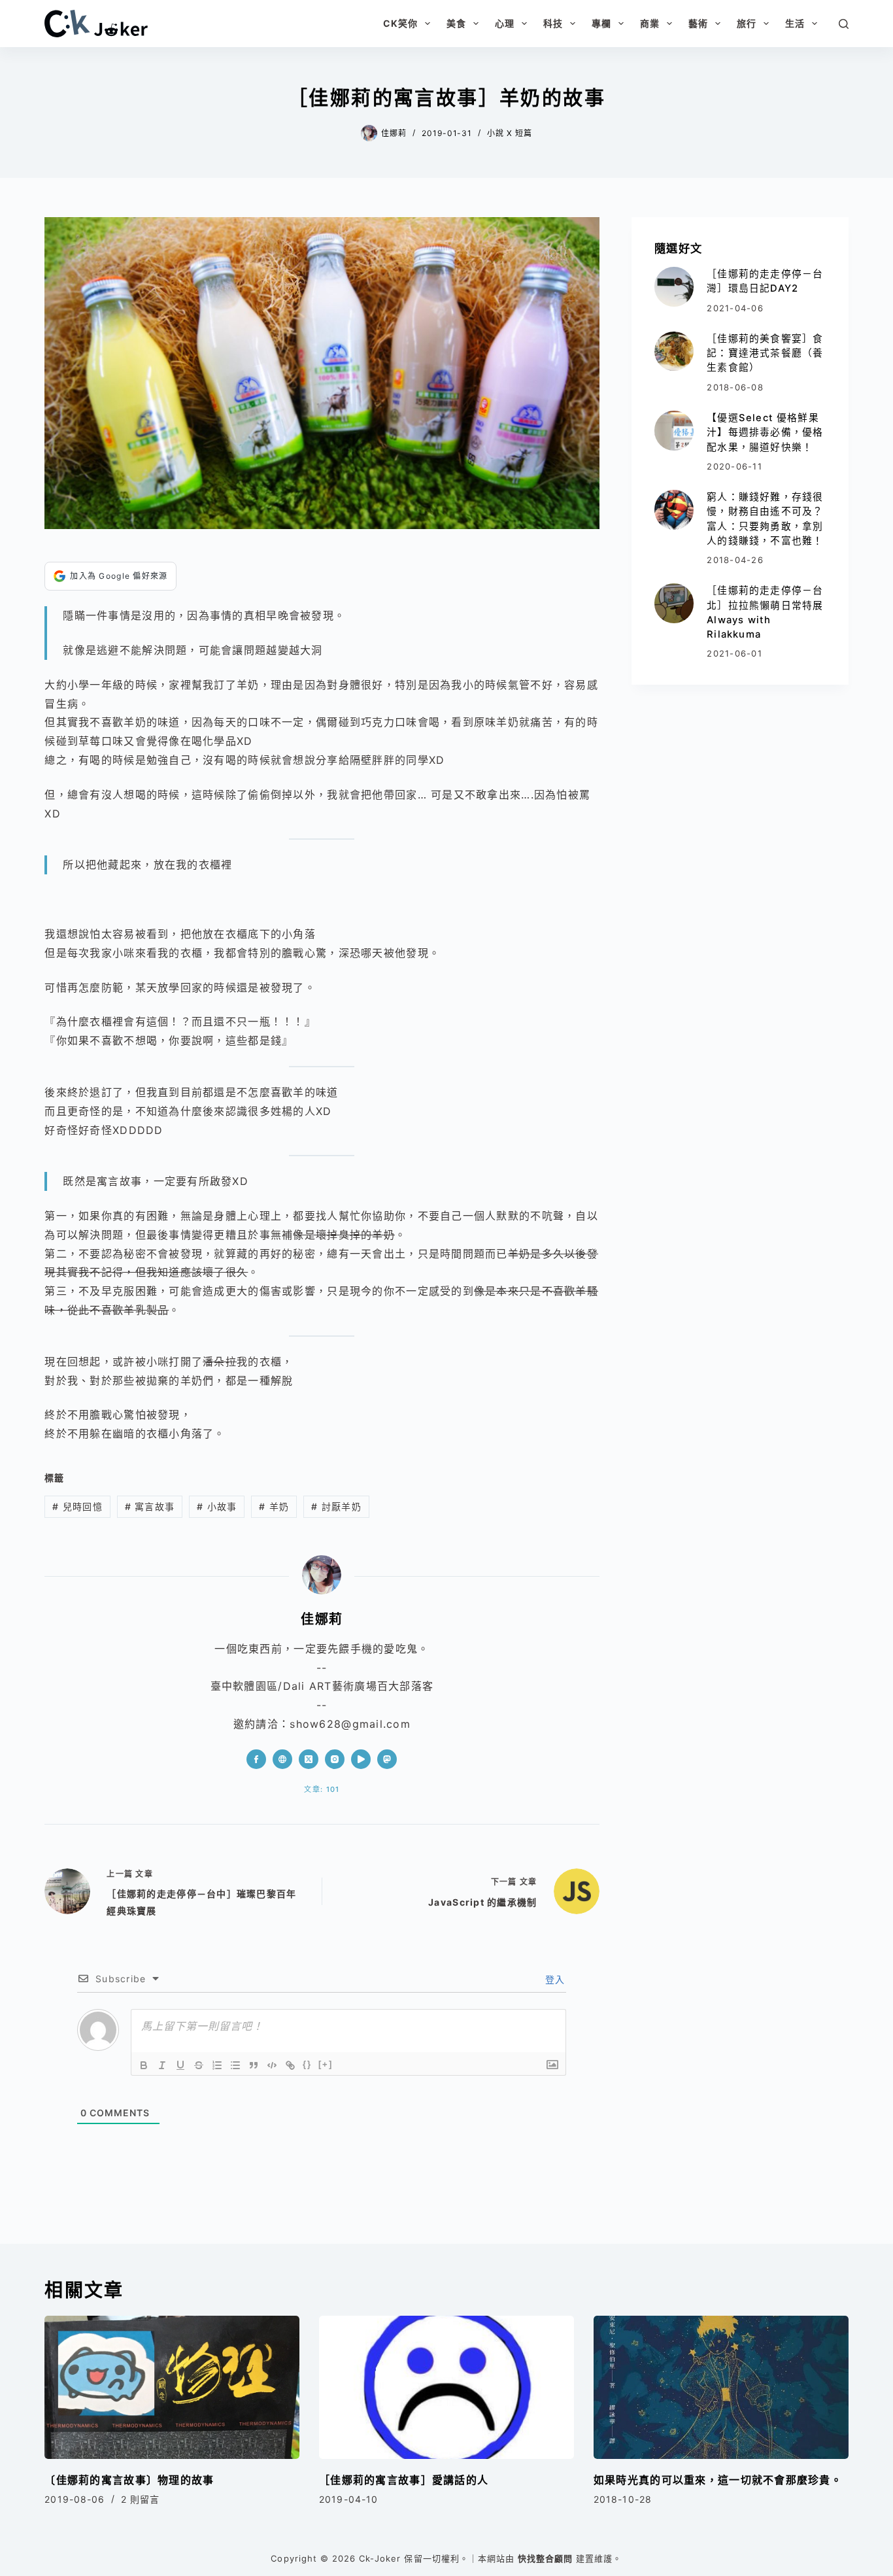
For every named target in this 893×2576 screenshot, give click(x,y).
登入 (554, 1979)
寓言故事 (150, 1506)
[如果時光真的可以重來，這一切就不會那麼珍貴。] (721, 2387)
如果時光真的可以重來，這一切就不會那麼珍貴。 (718, 2480)
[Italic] (162, 2065)
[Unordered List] (235, 2065)
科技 (553, 23)
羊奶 (274, 1506)
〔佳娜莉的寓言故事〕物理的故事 (129, 2480)
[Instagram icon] (335, 1759)
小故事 (217, 1506)
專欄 (601, 23)
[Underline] (180, 2065)
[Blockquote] (254, 2065)
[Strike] (199, 2065)
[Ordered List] (217, 2065)
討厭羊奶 (336, 1506)
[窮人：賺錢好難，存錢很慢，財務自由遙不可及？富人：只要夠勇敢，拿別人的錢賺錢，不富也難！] (674, 509)
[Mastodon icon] (387, 1759)
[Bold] (144, 2065)
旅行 (747, 23)
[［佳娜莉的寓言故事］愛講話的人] (446, 2387)
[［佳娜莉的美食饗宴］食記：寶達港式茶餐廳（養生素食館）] (674, 351)
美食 (456, 23)
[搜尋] (844, 24)
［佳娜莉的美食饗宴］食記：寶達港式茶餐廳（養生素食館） (765, 353)
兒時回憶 (77, 1506)
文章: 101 (322, 1789)
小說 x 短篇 (510, 133)
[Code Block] (272, 2065)
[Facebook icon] (256, 1759)
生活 (795, 23)
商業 (650, 23)
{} (307, 2064)
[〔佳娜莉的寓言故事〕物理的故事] (172, 2387)
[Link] (290, 2065)
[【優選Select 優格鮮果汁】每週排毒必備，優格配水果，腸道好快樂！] (674, 430)
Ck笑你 (400, 23)
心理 (505, 23)
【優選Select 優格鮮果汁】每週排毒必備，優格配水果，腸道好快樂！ (765, 432)
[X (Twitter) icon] (309, 1759)
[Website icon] (282, 1759)
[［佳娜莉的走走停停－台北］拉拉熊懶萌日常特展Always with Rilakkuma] (674, 603)
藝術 (698, 23)
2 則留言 (141, 2499)
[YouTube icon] (361, 1759)
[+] (326, 2064)
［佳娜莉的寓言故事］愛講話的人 (404, 2480)
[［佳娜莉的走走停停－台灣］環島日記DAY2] (674, 286)
